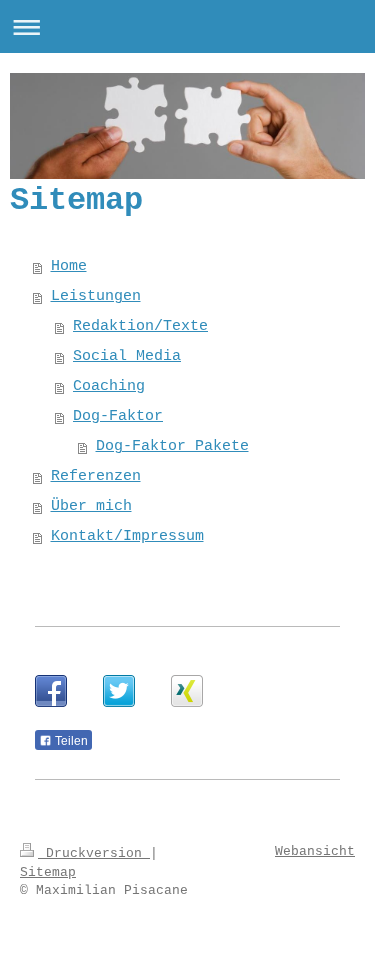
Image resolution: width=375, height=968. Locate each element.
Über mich (91, 506)
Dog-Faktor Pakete (172, 446)
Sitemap (48, 872)
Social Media (127, 356)
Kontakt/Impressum (127, 536)
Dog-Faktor (118, 416)
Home (69, 266)
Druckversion (94, 853)
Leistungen (96, 296)
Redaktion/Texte (140, 326)
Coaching (109, 386)
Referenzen (96, 476)
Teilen (70, 741)
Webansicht (315, 851)
